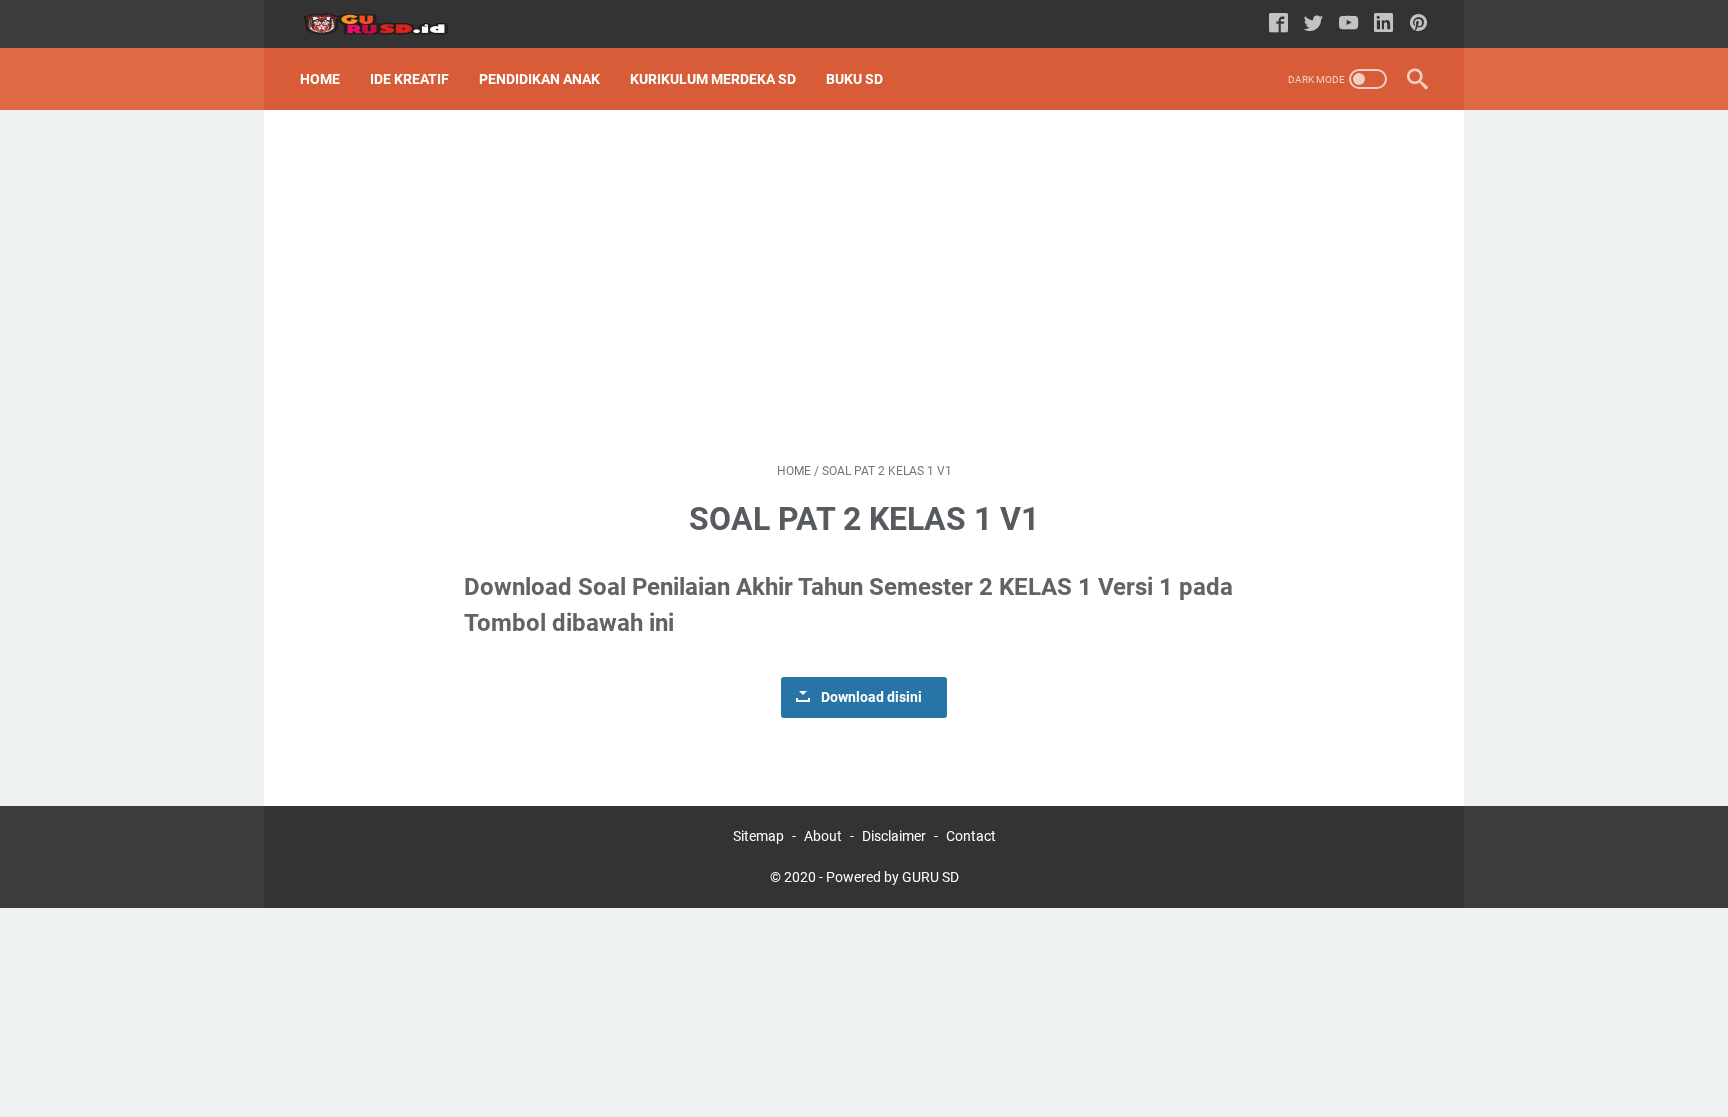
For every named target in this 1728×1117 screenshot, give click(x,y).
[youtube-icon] (1348, 24)
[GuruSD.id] (387, 24)
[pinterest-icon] (1418, 24)
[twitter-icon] (1313, 24)
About (823, 836)
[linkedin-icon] (1383, 24)
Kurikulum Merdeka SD (713, 79)
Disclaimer (894, 836)
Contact (971, 836)
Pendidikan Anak (539, 79)
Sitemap (758, 836)
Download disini (871, 697)
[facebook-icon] (1278, 24)
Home (320, 79)
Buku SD (854, 79)
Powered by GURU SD (892, 877)
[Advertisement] (864, 286)
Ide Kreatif (409, 79)
